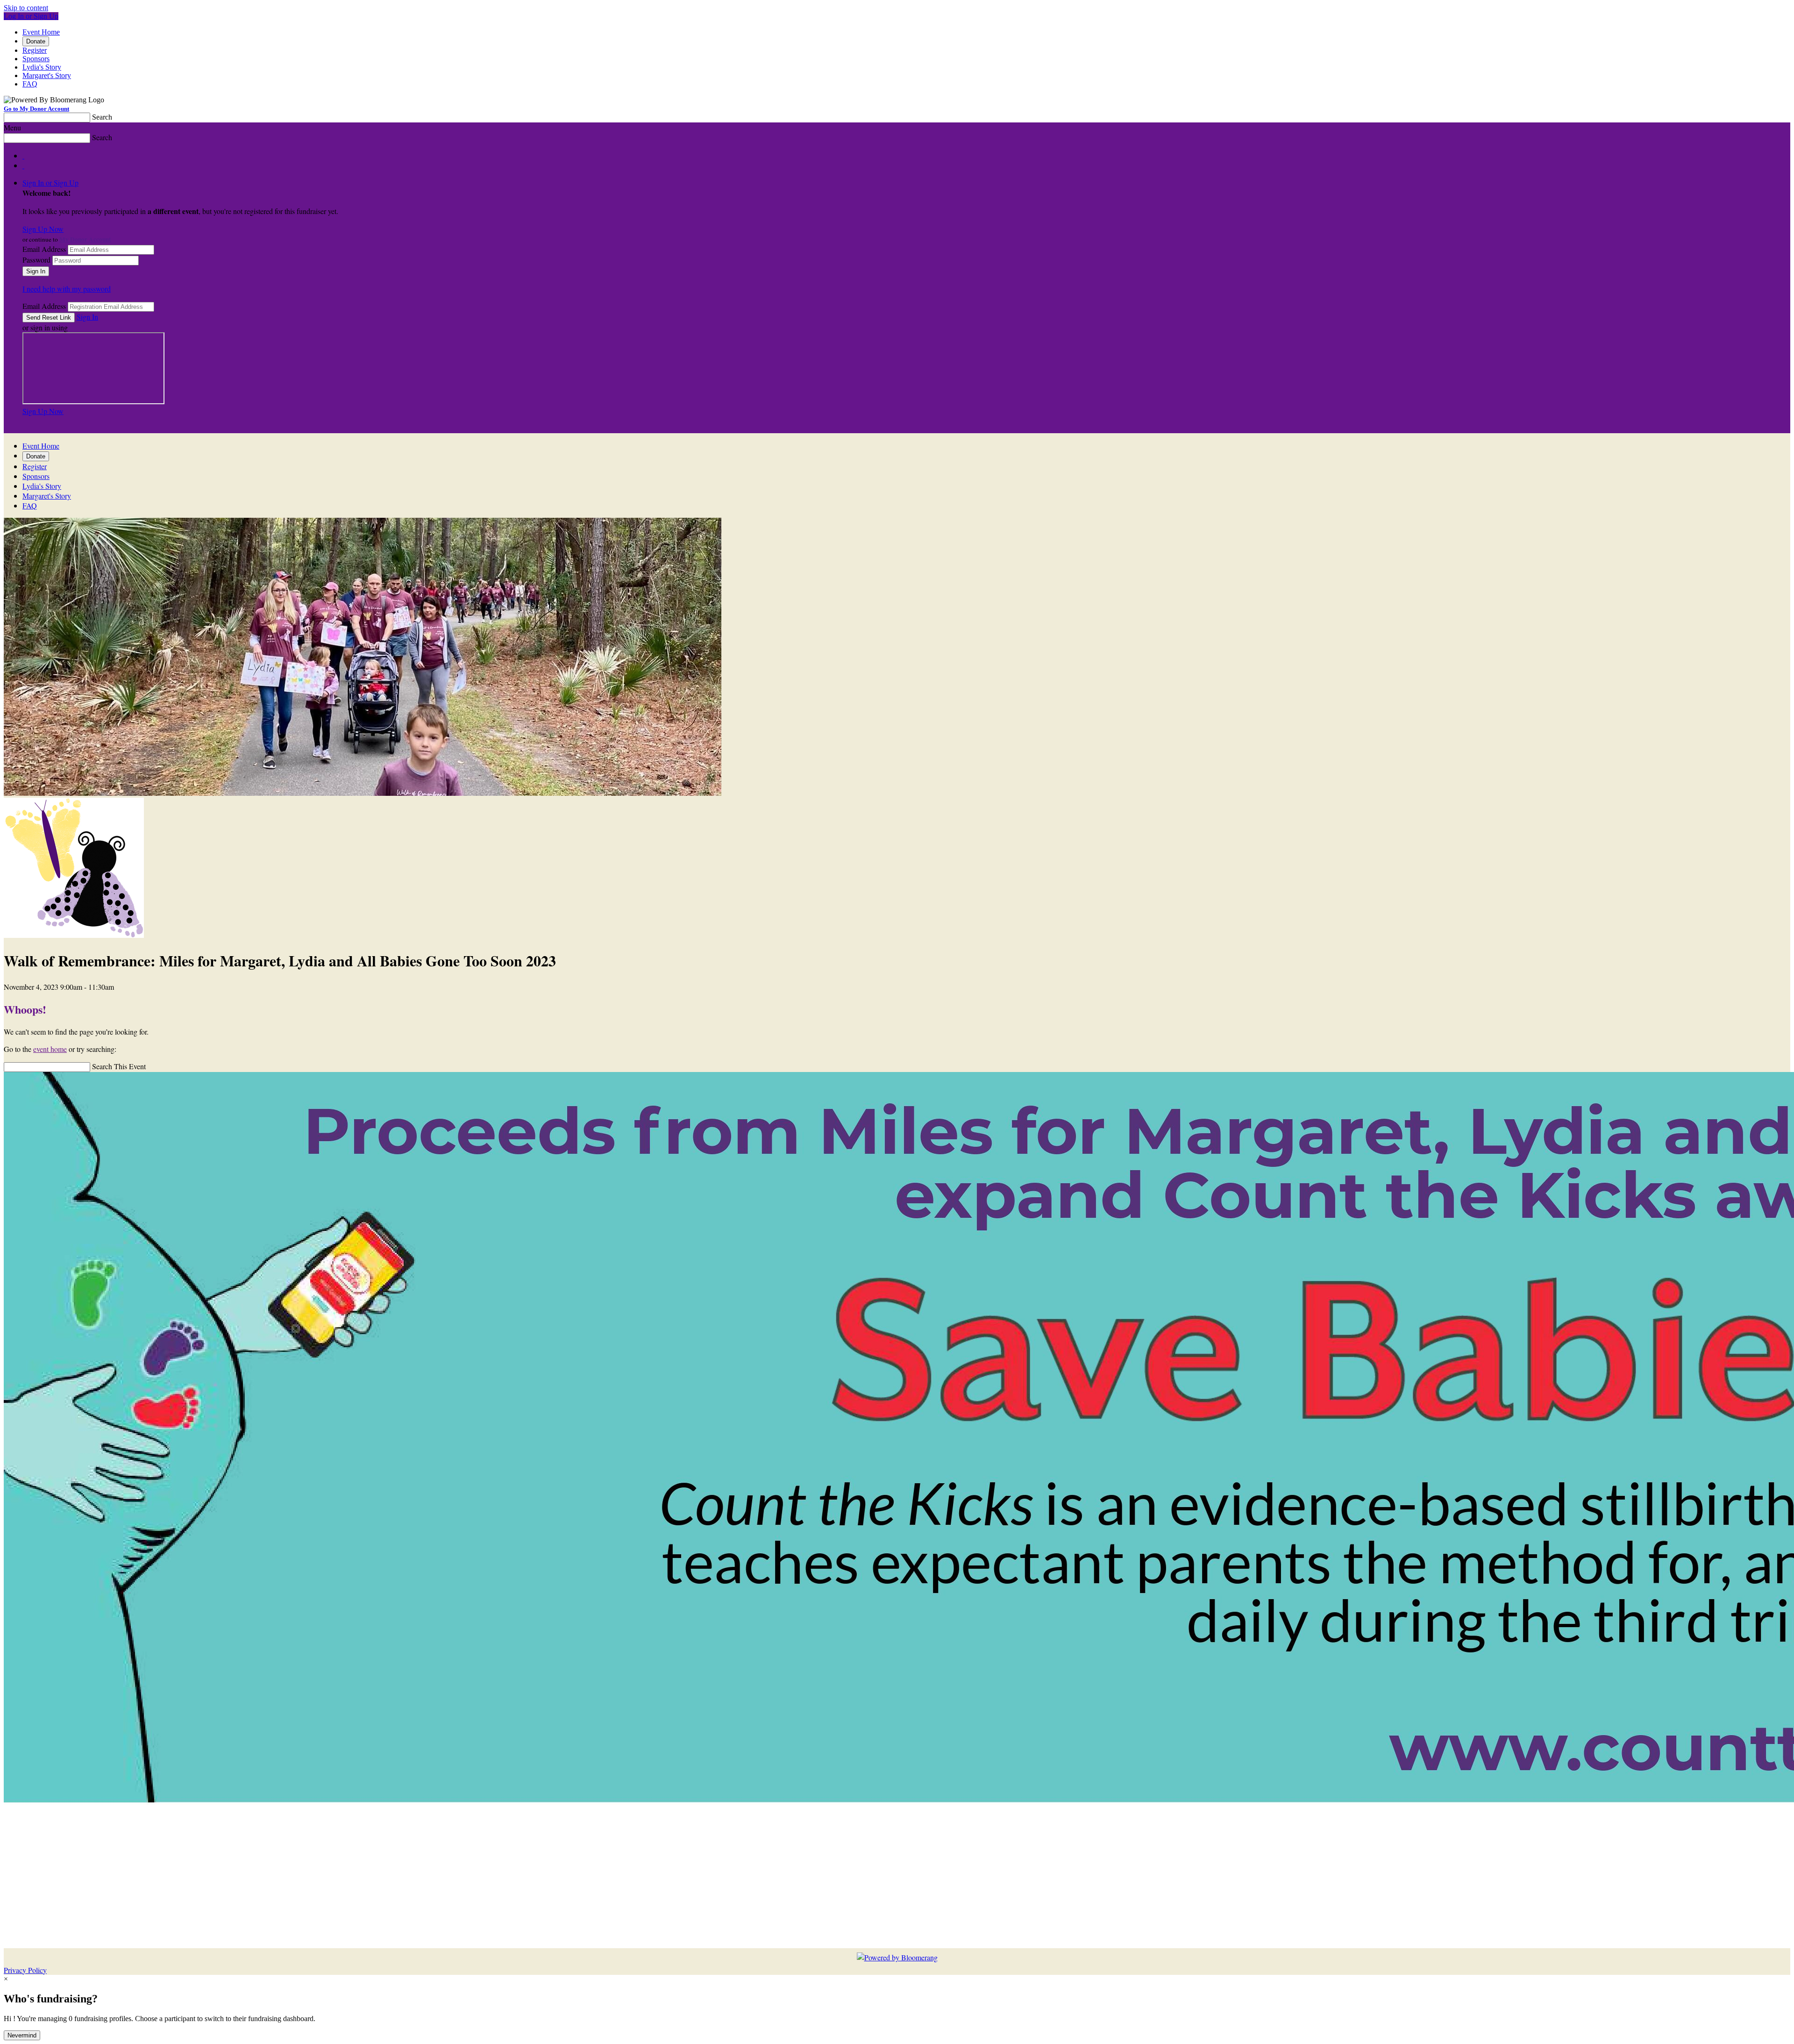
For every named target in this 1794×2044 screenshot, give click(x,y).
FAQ (30, 84)
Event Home (41, 32)
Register (35, 50)
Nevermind (22, 2035)
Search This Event (119, 1066)
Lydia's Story (42, 67)
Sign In (87, 317)
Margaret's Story (47, 75)
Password (36, 260)
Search (102, 117)
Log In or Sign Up (31, 16)
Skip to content (26, 8)
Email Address (44, 249)
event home (50, 1049)
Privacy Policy (25, 1970)
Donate (36, 41)
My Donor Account (85, 239)
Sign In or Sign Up (50, 182)
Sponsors (36, 59)
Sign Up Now (43, 229)
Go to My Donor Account (36, 109)
